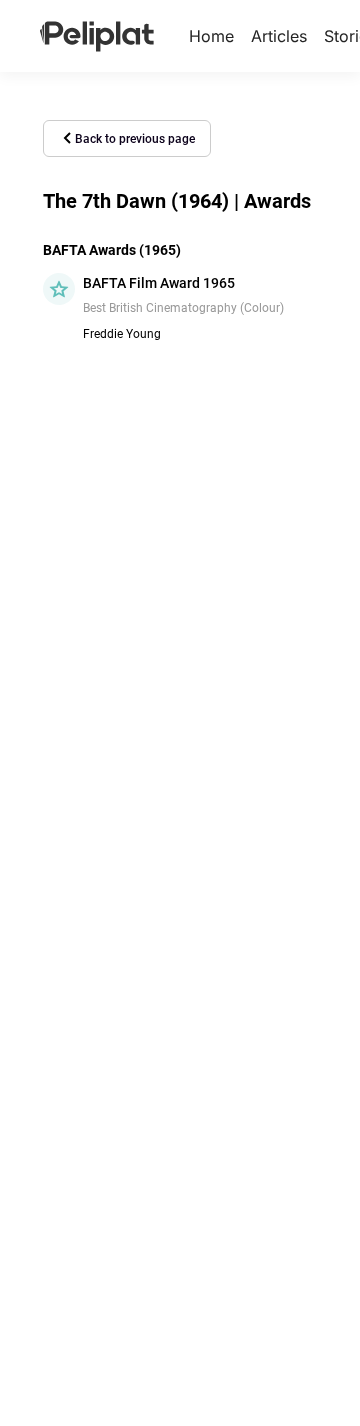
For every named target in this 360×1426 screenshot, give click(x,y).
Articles (279, 36)
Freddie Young (122, 334)
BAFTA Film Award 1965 (159, 283)
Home (211, 36)
